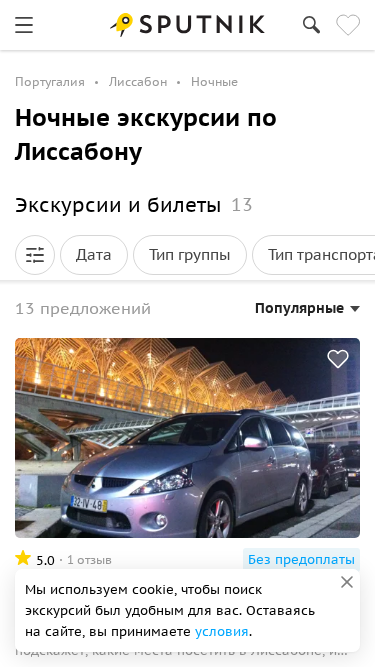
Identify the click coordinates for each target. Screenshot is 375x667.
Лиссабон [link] (138, 81)
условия (222, 631)
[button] (35, 255)
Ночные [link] (214, 81)
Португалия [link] (50, 81)
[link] (24, 25)
